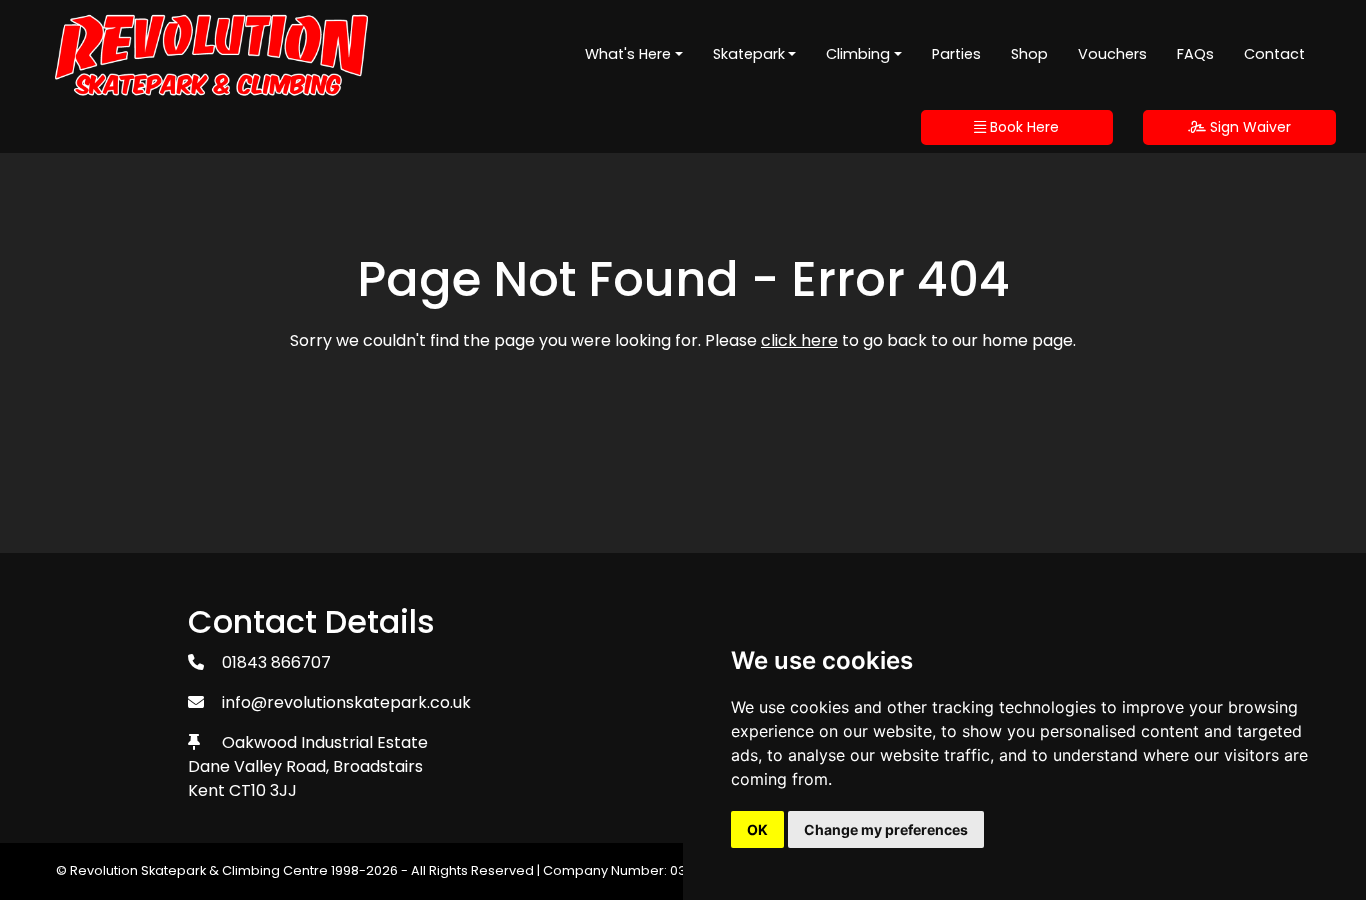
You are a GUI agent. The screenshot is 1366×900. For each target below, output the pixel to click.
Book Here (1022, 127)
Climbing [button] (858, 54)
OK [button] (757, 829)
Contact (1274, 54)
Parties (956, 54)
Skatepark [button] (749, 54)
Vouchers (1112, 54)
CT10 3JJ (263, 790)
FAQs (1195, 54)
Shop (1029, 54)
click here (799, 340)
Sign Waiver (1248, 127)
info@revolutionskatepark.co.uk (346, 702)
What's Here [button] (628, 54)
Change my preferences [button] (886, 829)
